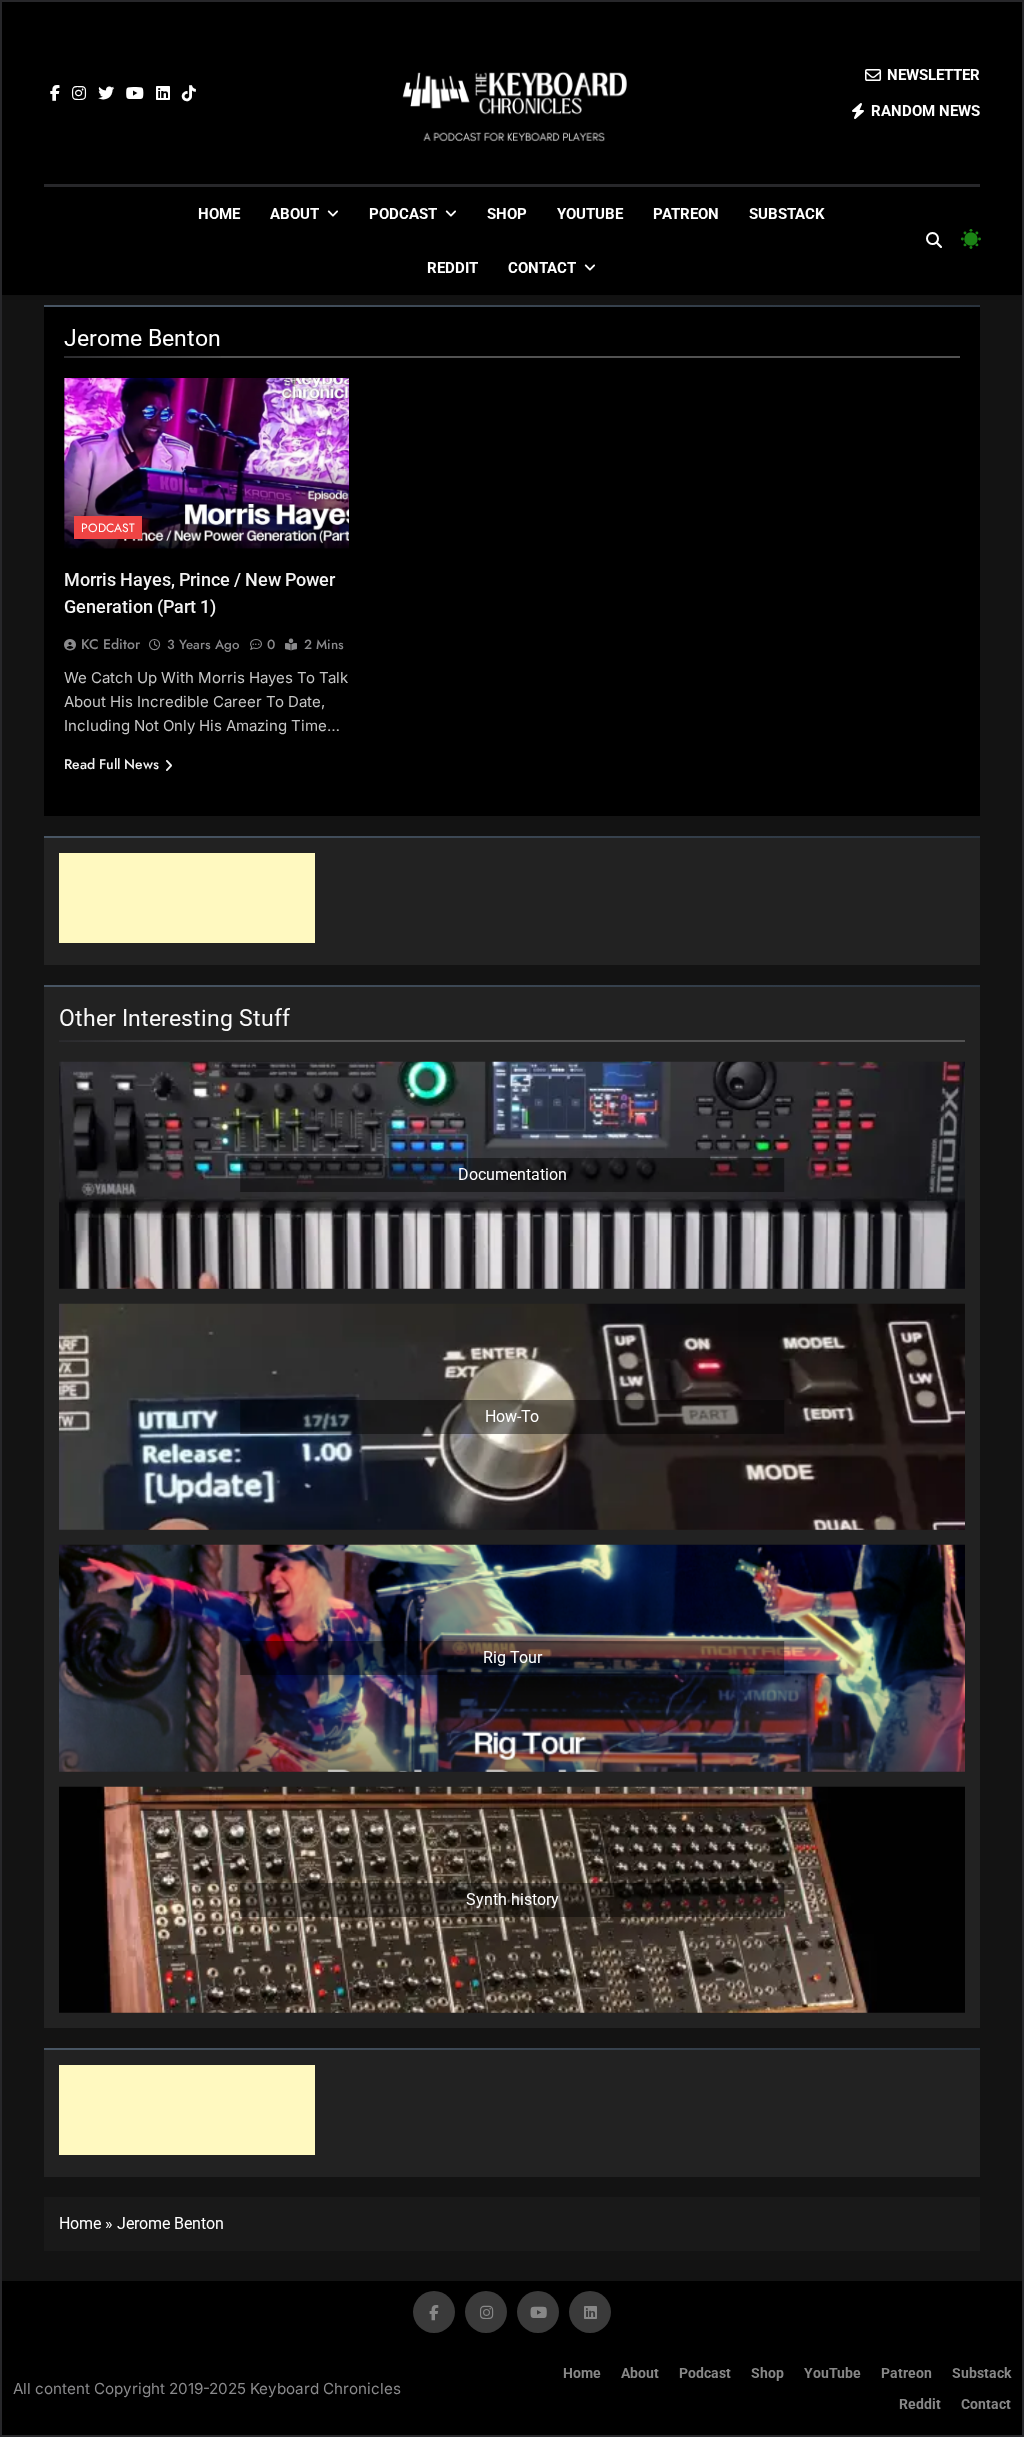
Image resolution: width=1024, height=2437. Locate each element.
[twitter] (106, 94)
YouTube (590, 214)
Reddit (452, 268)
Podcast (403, 214)
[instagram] (79, 94)
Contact (542, 268)
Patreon (686, 214)
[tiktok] (189, 94)
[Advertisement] (187, 898)
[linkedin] (163, 94)
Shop (507, 214)
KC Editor (110, 644)
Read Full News (111, 764)
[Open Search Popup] (934, 240)
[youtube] (135, 94)
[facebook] (55, 94)
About (294, 214)
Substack (787, 214)
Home (219, 214)
